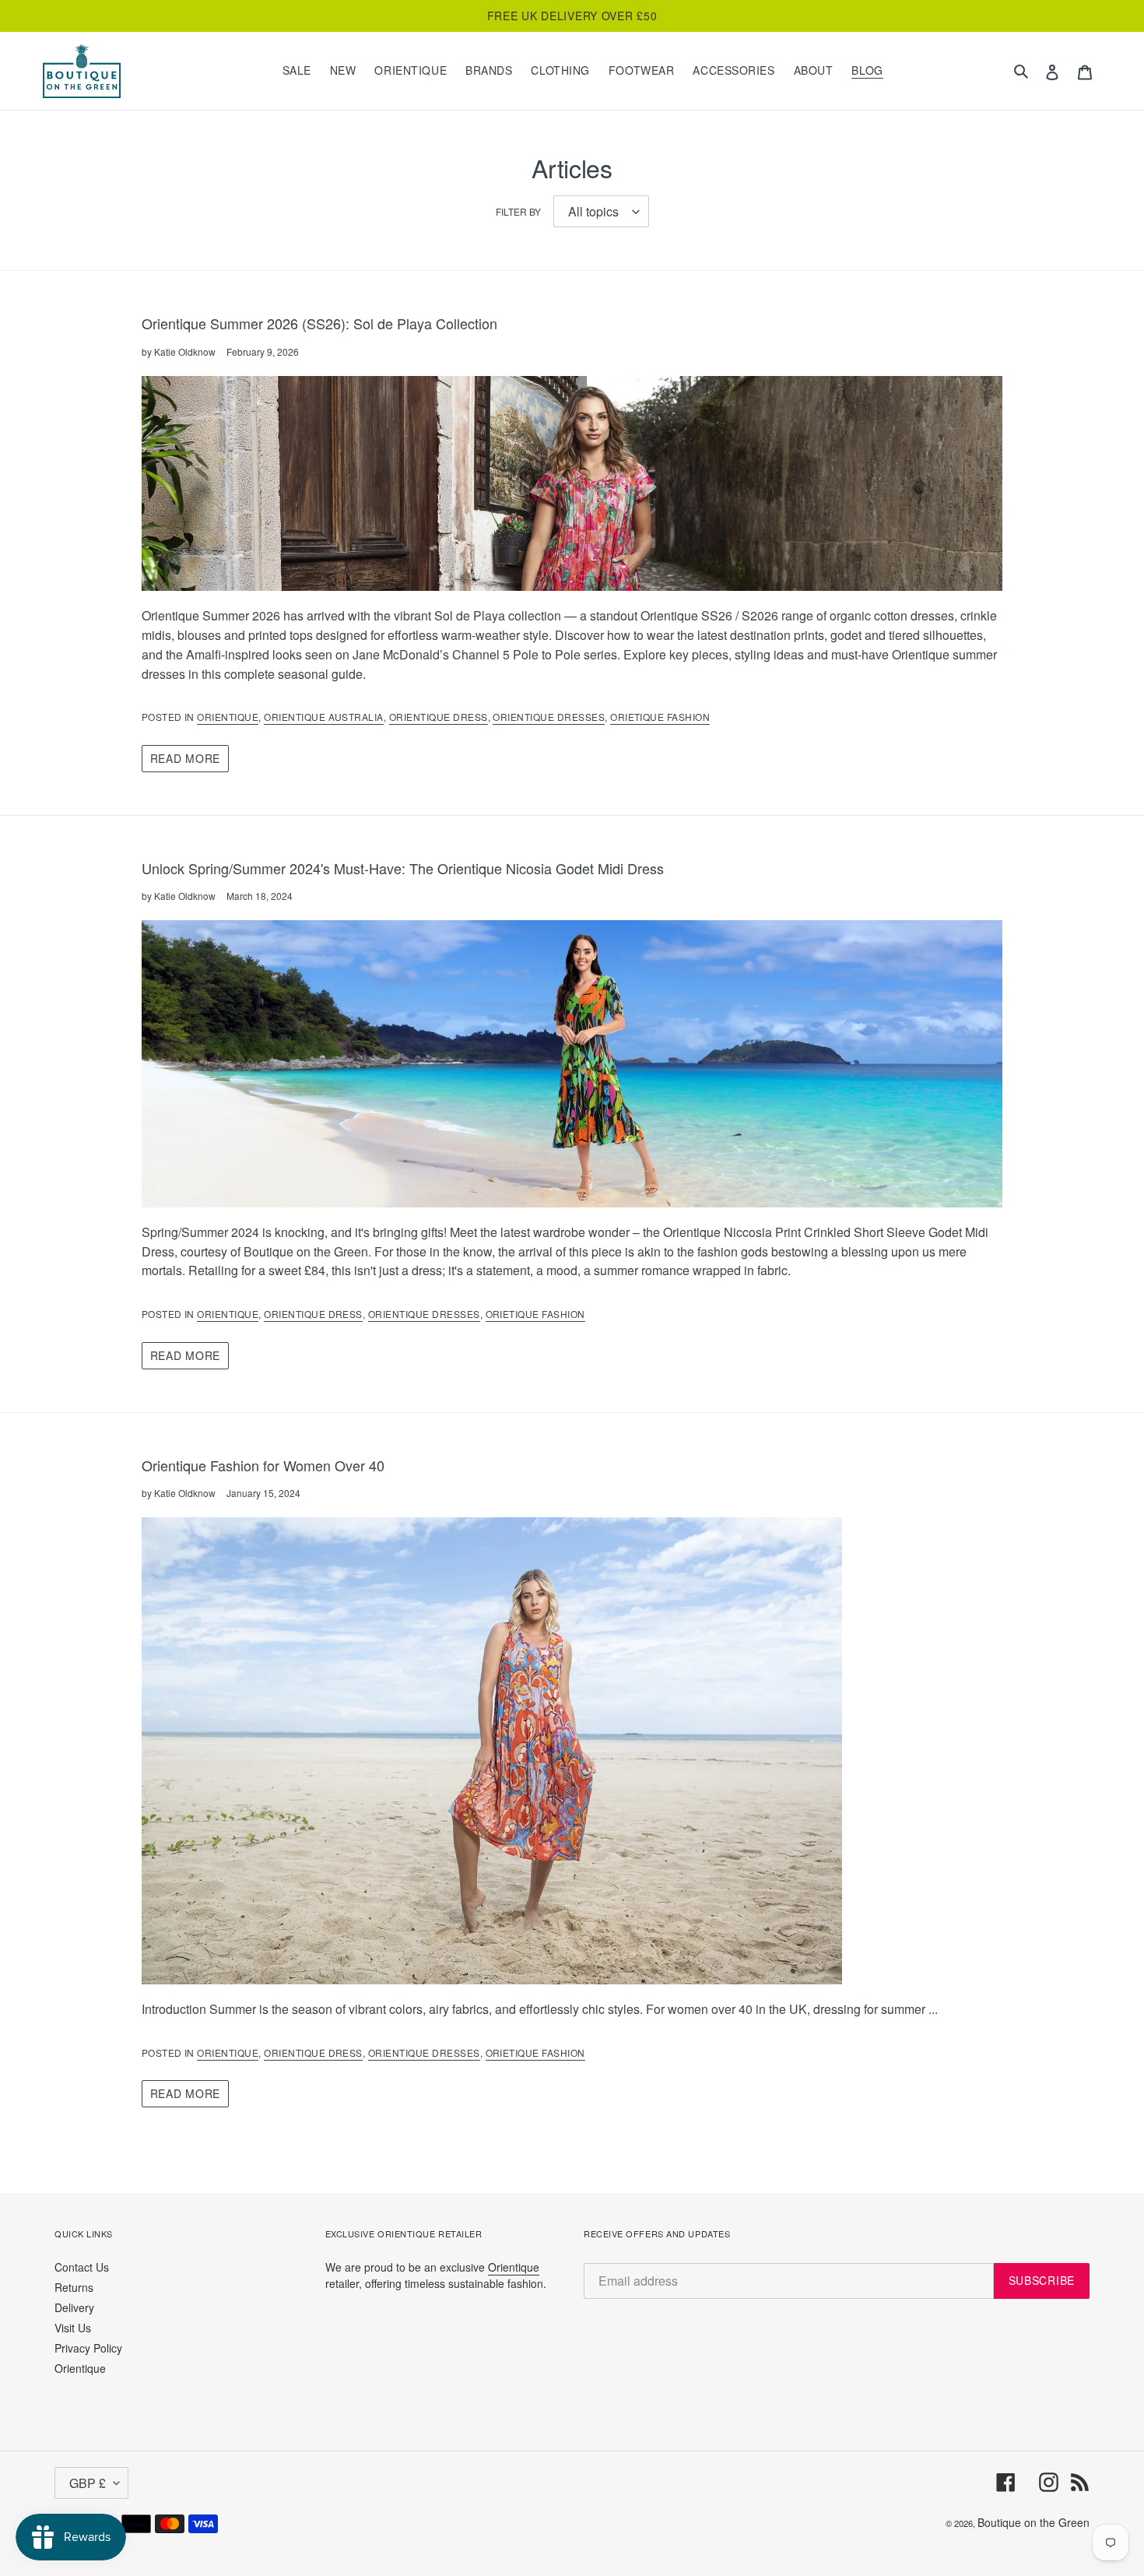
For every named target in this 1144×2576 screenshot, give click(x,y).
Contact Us (82, 2267)
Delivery (74, 2307)
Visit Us (73, 2328)
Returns (74, 2287)
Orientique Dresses (549, 717)
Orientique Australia (324, 717)
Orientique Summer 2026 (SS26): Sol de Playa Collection (319, 323)
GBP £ (88, 2483)
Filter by (518, 211)
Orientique (228, 717)
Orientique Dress (439, 717)
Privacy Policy (88, 2348)
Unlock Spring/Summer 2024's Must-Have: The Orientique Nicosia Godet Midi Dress (403, 868)
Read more (185, 758)
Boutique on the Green (1033, 2522)
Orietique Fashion (660, 717)
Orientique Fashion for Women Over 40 (263, 1465)
